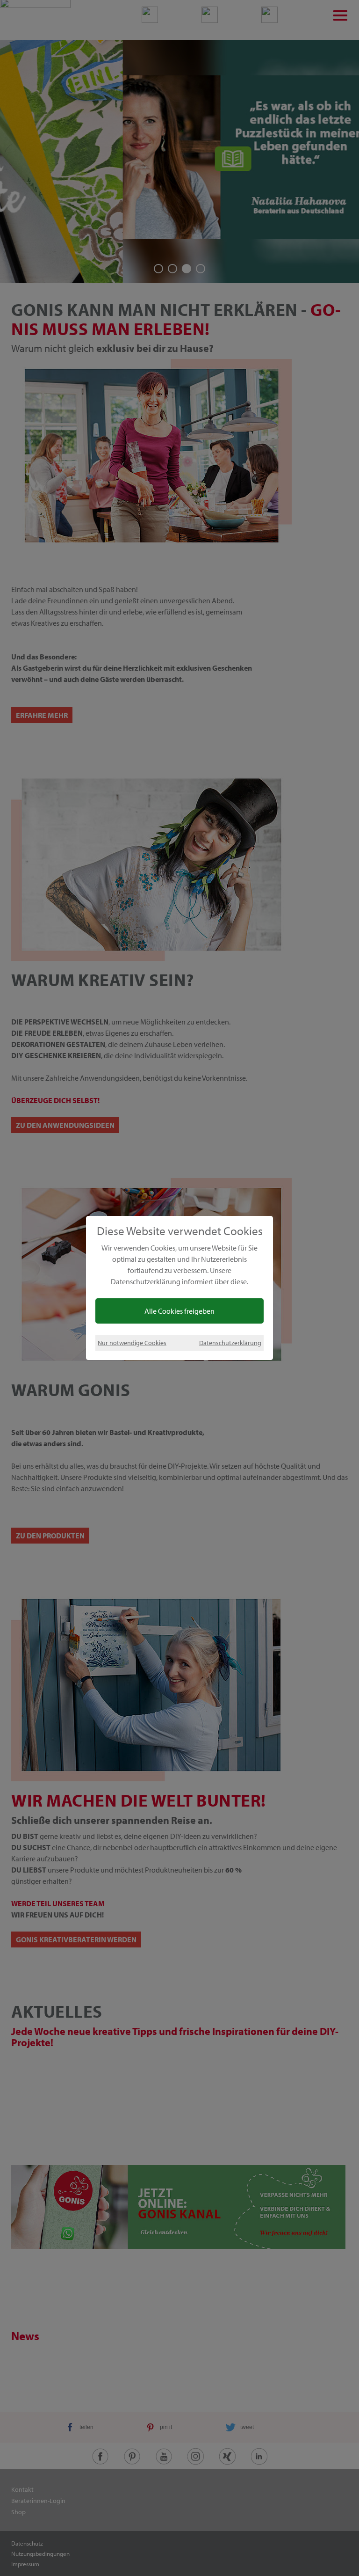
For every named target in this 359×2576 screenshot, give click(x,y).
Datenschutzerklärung (230, 1343)
